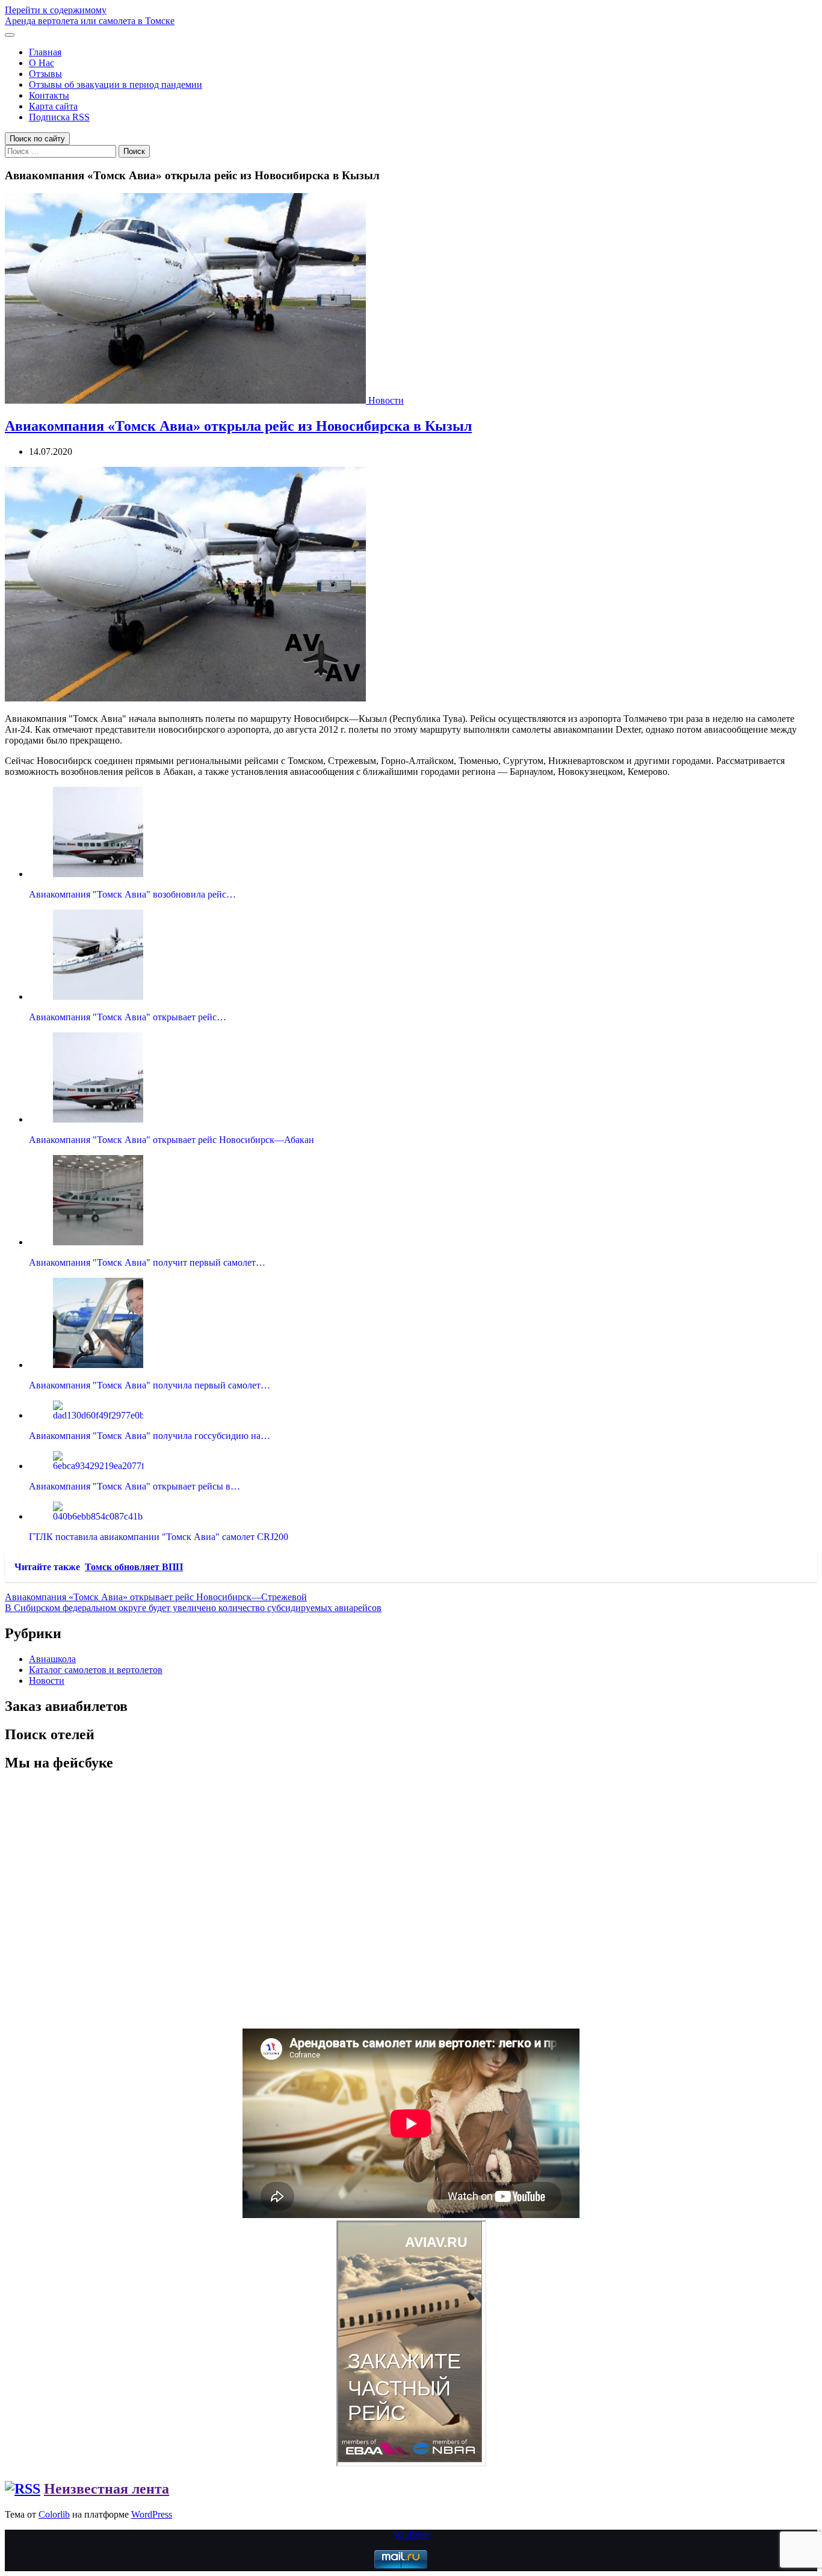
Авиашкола (52, 1659)
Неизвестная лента (107, 2489)
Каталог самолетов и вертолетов (96, 1670)
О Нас (42, 63)
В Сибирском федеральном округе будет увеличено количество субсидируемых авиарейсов (193, 1608)
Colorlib (54, 2514)
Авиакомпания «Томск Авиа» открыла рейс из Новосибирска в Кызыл (238, 426)
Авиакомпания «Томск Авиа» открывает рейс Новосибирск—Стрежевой (156, 1597)
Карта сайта (53, 106)
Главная (45, 52)
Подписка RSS (59, 117)
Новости (386, 400)
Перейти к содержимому (56, 10)
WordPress (152, 2514)
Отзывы (45, 74)
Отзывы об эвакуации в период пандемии (116, 85)
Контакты (49, 95)
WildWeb (411, 2535)
